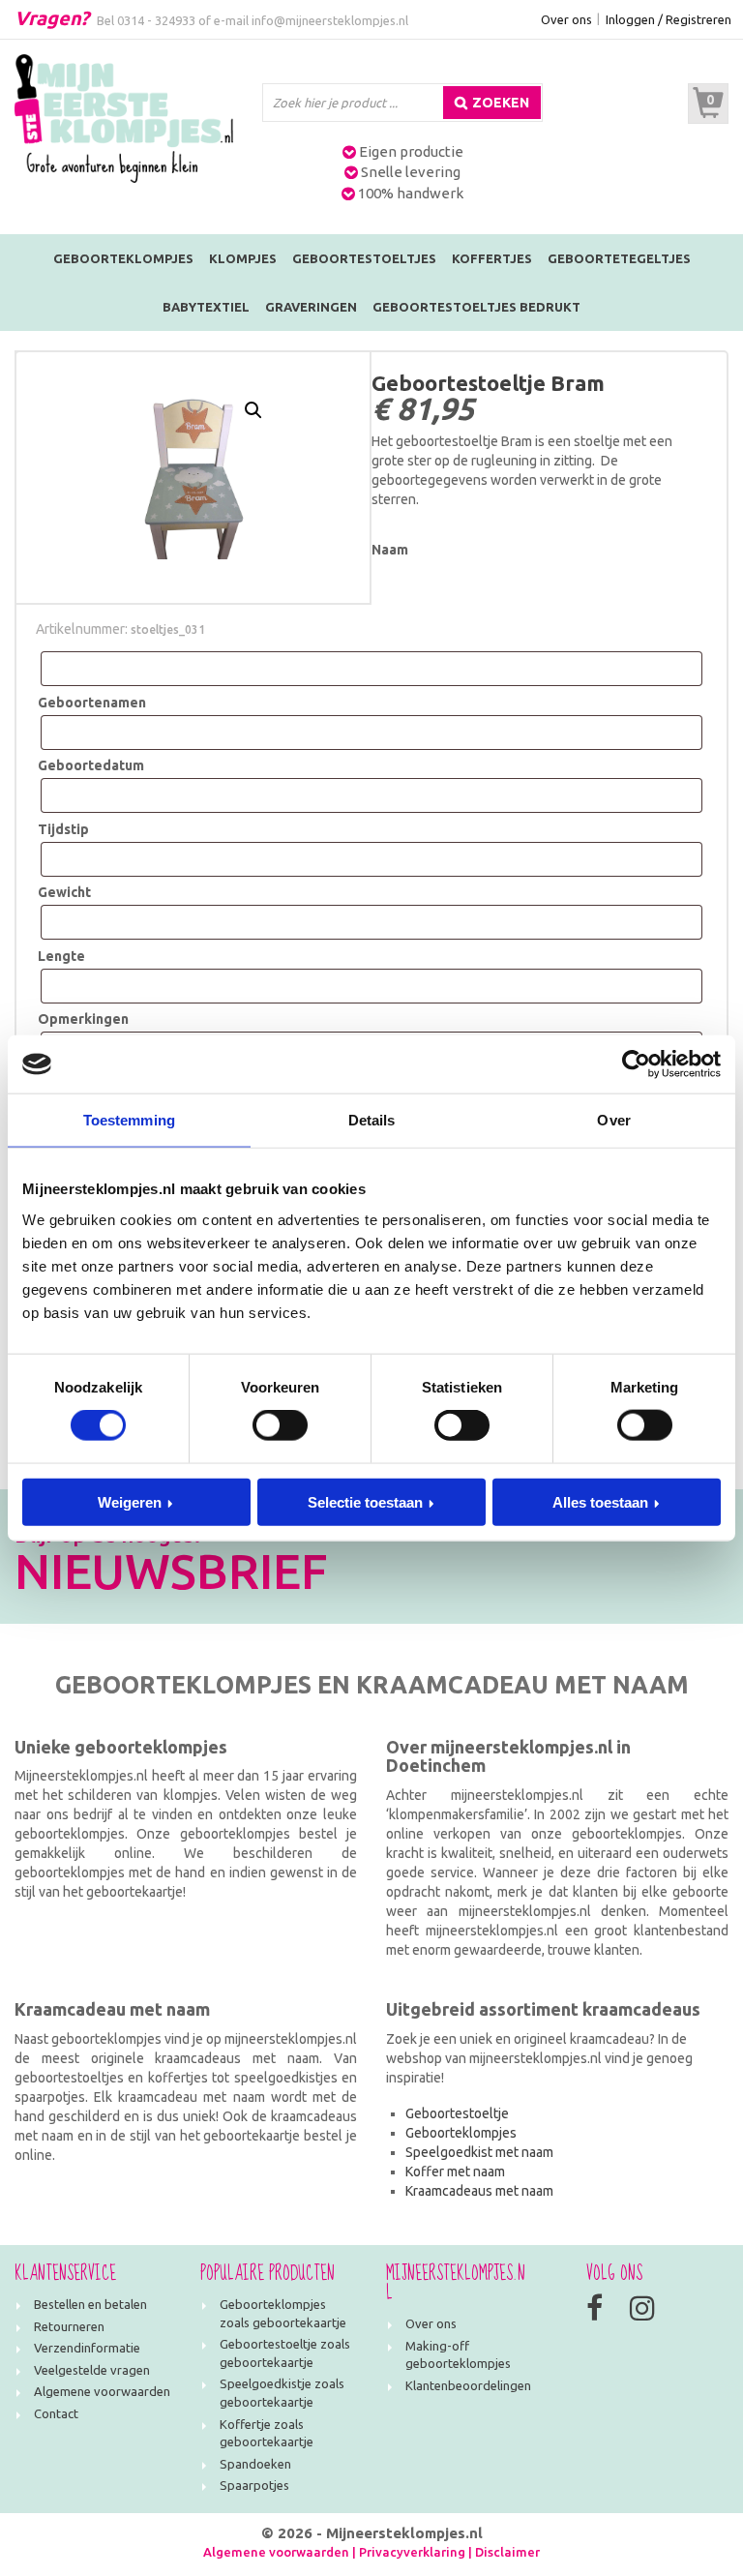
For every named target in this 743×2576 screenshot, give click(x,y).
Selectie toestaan (365, 1501)
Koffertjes (492, 258)
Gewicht (64, 892)
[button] (253, 410)
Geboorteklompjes (123, 258)
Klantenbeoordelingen (468, 2385)
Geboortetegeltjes (619, 258)
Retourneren (69, 2326)
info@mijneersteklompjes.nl (330, 20)
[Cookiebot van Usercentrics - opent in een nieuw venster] (636, 1064)
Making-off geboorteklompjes (458, 2355)
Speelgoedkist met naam (479, 2152)
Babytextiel (206, 307)
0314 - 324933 (156, 20)
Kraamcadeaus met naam (479, 2191)
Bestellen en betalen (90, 2304)
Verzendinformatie (87, 2348)
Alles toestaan (600, 1501)
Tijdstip (63, 829)
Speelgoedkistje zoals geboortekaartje (282, 2393)
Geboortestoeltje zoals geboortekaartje (285, 2353)
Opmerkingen (83, 1019)
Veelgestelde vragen (92, 2370)
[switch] (280, 1425)
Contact (56, 2413)
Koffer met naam (455, 2172)
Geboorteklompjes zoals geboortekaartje (283, 2313)
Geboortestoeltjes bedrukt (476, 307)
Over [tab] (613, 1120)
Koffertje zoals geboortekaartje (267, 2433)
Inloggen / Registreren (669, 19)
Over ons (566, 19)
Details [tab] (372, 1120)
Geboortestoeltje (457, 2113)
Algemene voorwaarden (102, 2391)
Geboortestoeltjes (364, 258)
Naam (390, 550)
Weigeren (130, 1501)
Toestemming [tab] (129, 1120)
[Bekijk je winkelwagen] (708, 104)
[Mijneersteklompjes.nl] (124, 117)
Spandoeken (255, 2464)
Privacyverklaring (412, 2552)
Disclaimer (507, 2552)
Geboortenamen (92, 703)
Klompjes (243, 258)
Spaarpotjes (254, 2485)
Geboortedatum (91, 765)
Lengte (61, 956)
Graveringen (311, 307)
